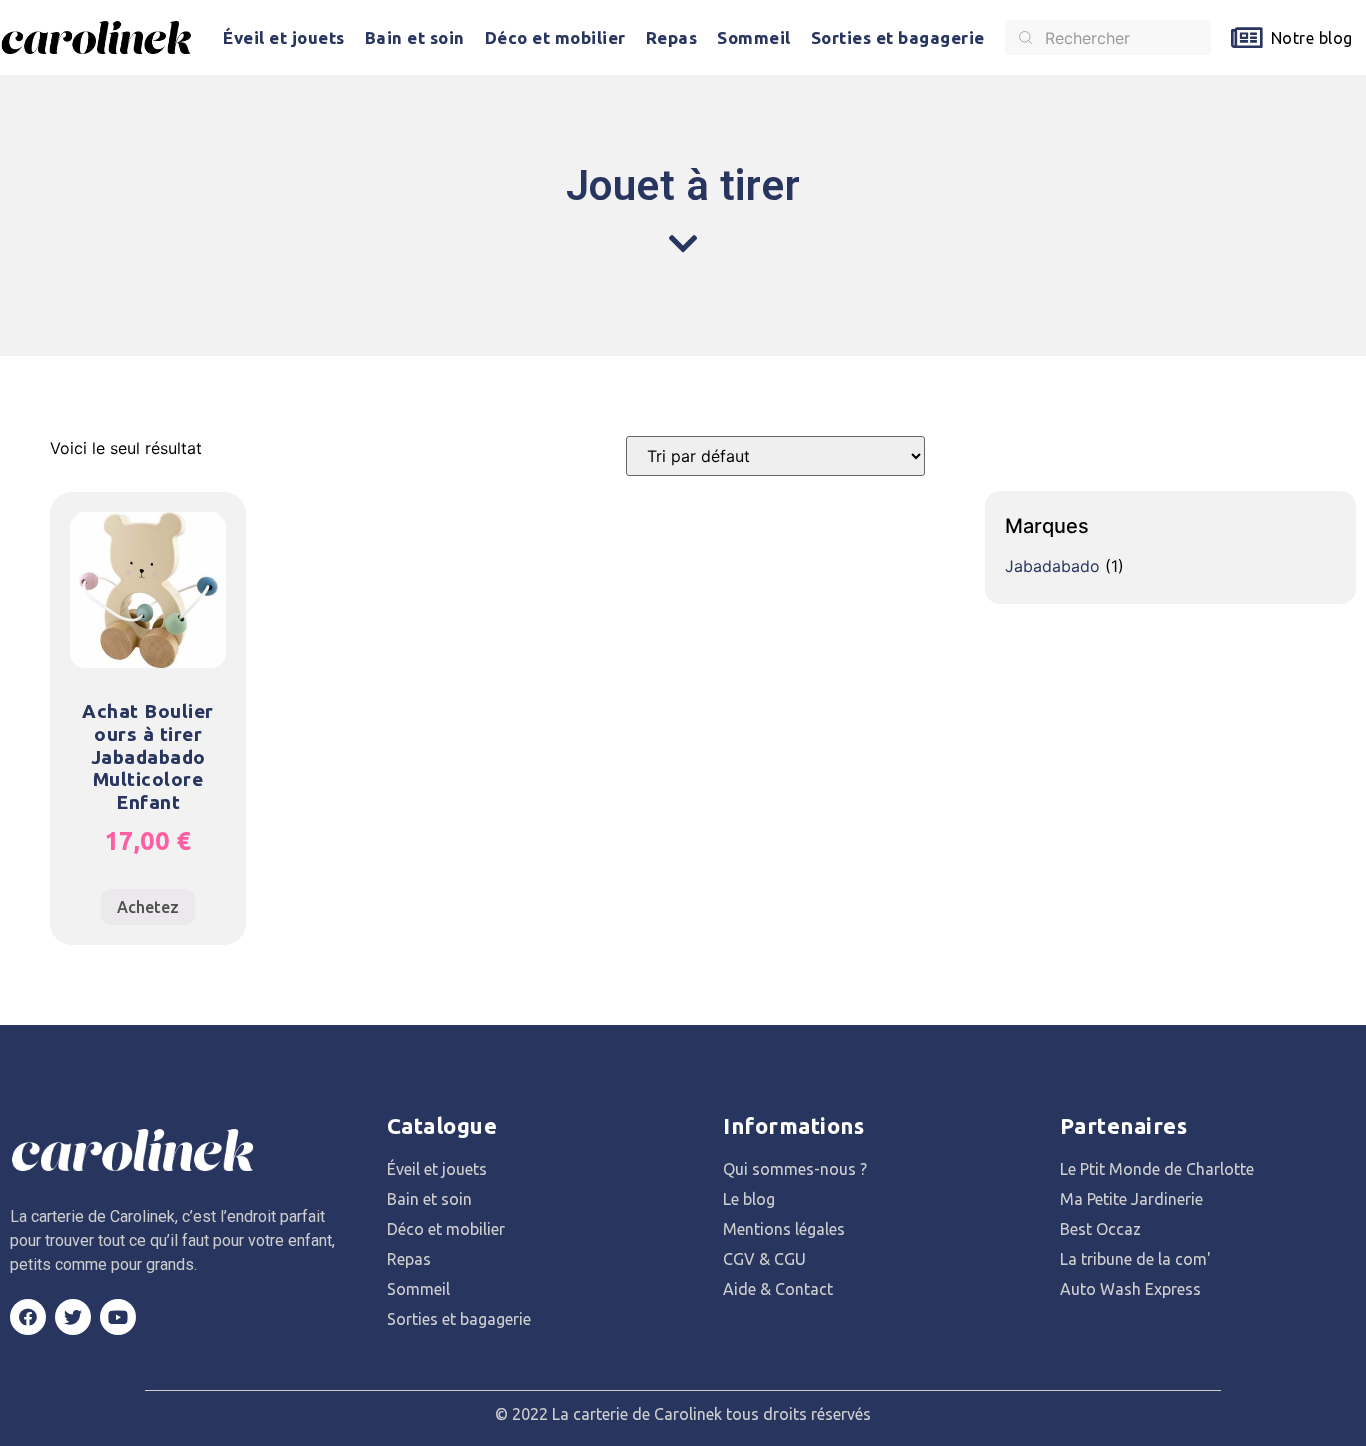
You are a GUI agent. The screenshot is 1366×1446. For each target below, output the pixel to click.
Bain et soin (415, 37)
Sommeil (754, 37)
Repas (672, 37)
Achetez (148, 907)
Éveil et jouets (284, 37)
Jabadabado (1052, 566)
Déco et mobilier (555, 37)
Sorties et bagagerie (898, 37)
